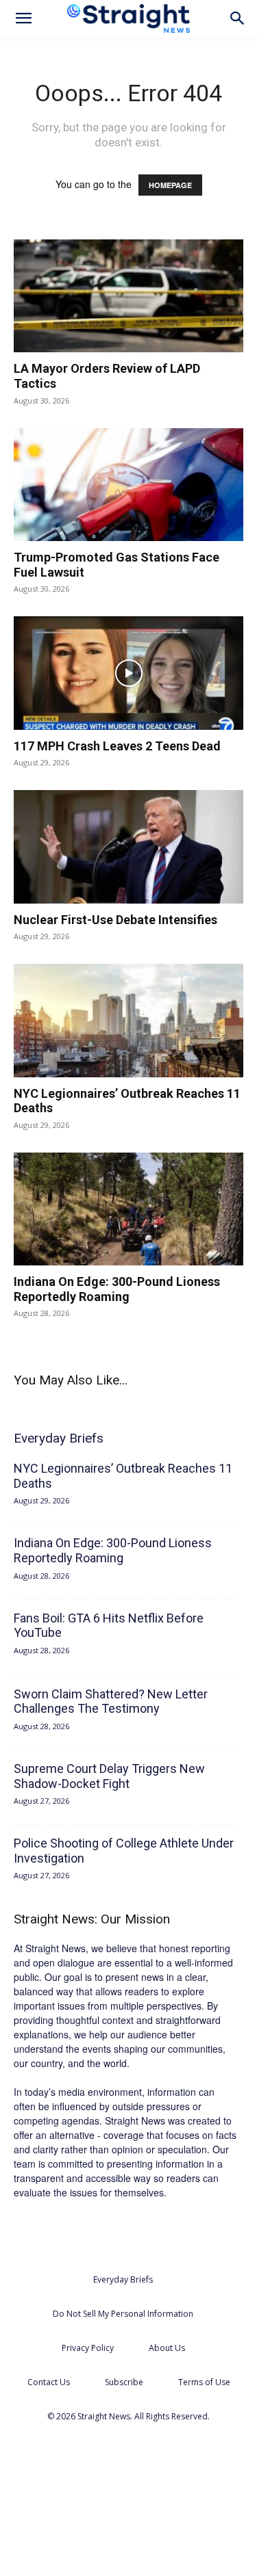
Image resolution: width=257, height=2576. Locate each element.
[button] (23, 18)
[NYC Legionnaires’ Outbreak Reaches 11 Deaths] (128, 1020)
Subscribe (124, 2382)
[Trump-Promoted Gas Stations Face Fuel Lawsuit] (128, 485)
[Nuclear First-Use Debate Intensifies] (128, 846)
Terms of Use (204, 2382)
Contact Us (49, 2382)
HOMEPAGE (170, 185)
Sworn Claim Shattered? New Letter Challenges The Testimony (111, 1701)
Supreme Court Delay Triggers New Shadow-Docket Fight (109, 1776)
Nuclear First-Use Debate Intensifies (115, 920)
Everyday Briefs (123, 2279)
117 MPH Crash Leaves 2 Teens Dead (117, 746)
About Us (167, 2348)
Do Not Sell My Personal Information (123, 2314)
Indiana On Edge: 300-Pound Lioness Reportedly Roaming (117, 1289)
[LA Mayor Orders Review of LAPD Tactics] (128, 296)
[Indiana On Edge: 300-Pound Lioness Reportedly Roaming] (128, 1209)
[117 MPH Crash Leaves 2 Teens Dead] (128, 673)
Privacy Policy (88, 2348)
